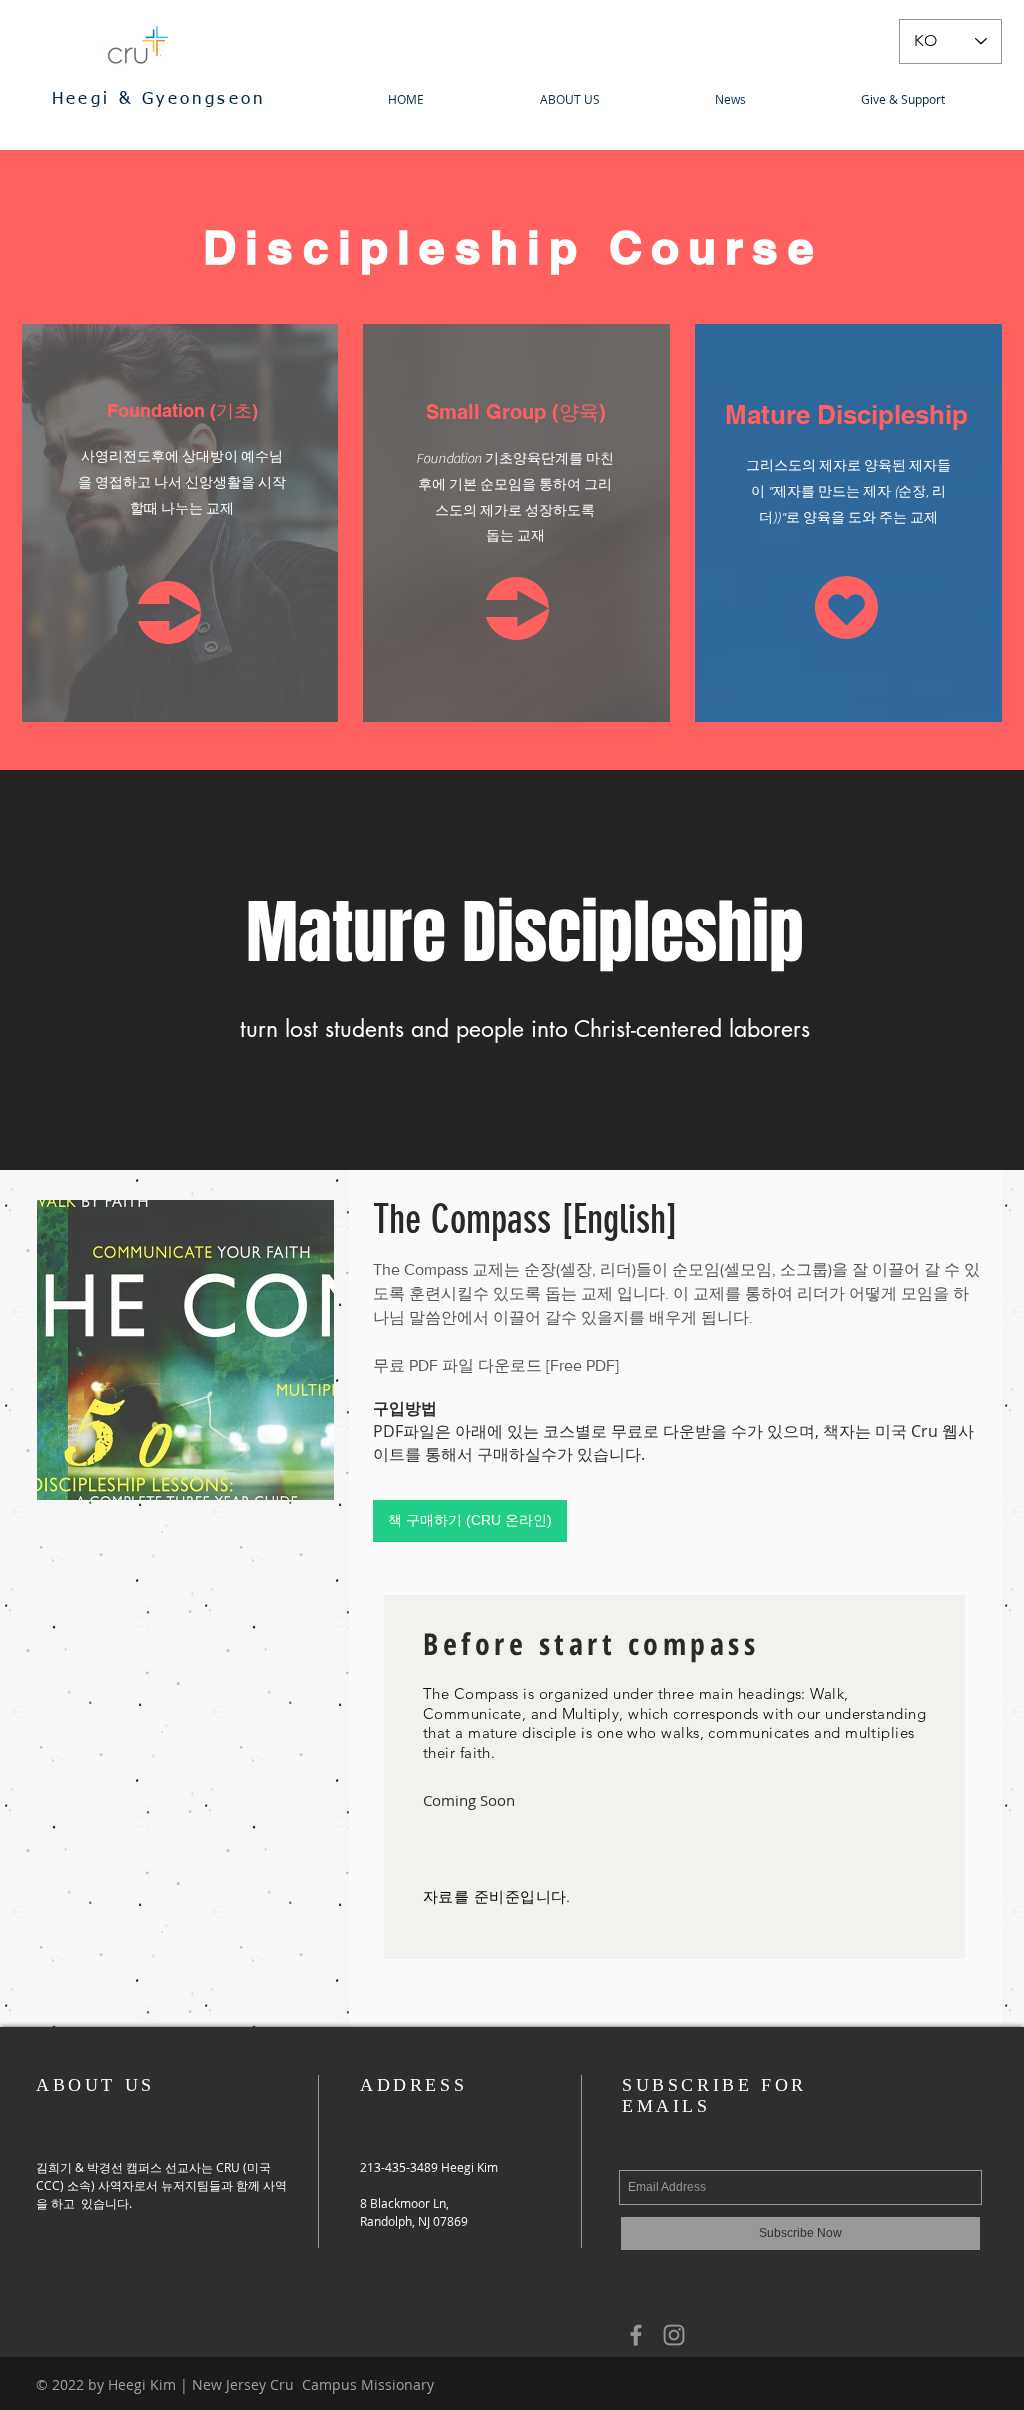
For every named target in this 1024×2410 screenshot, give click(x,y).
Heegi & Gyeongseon (163, 99)
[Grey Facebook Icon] (636, 2335)
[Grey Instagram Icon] (674, 2335)
